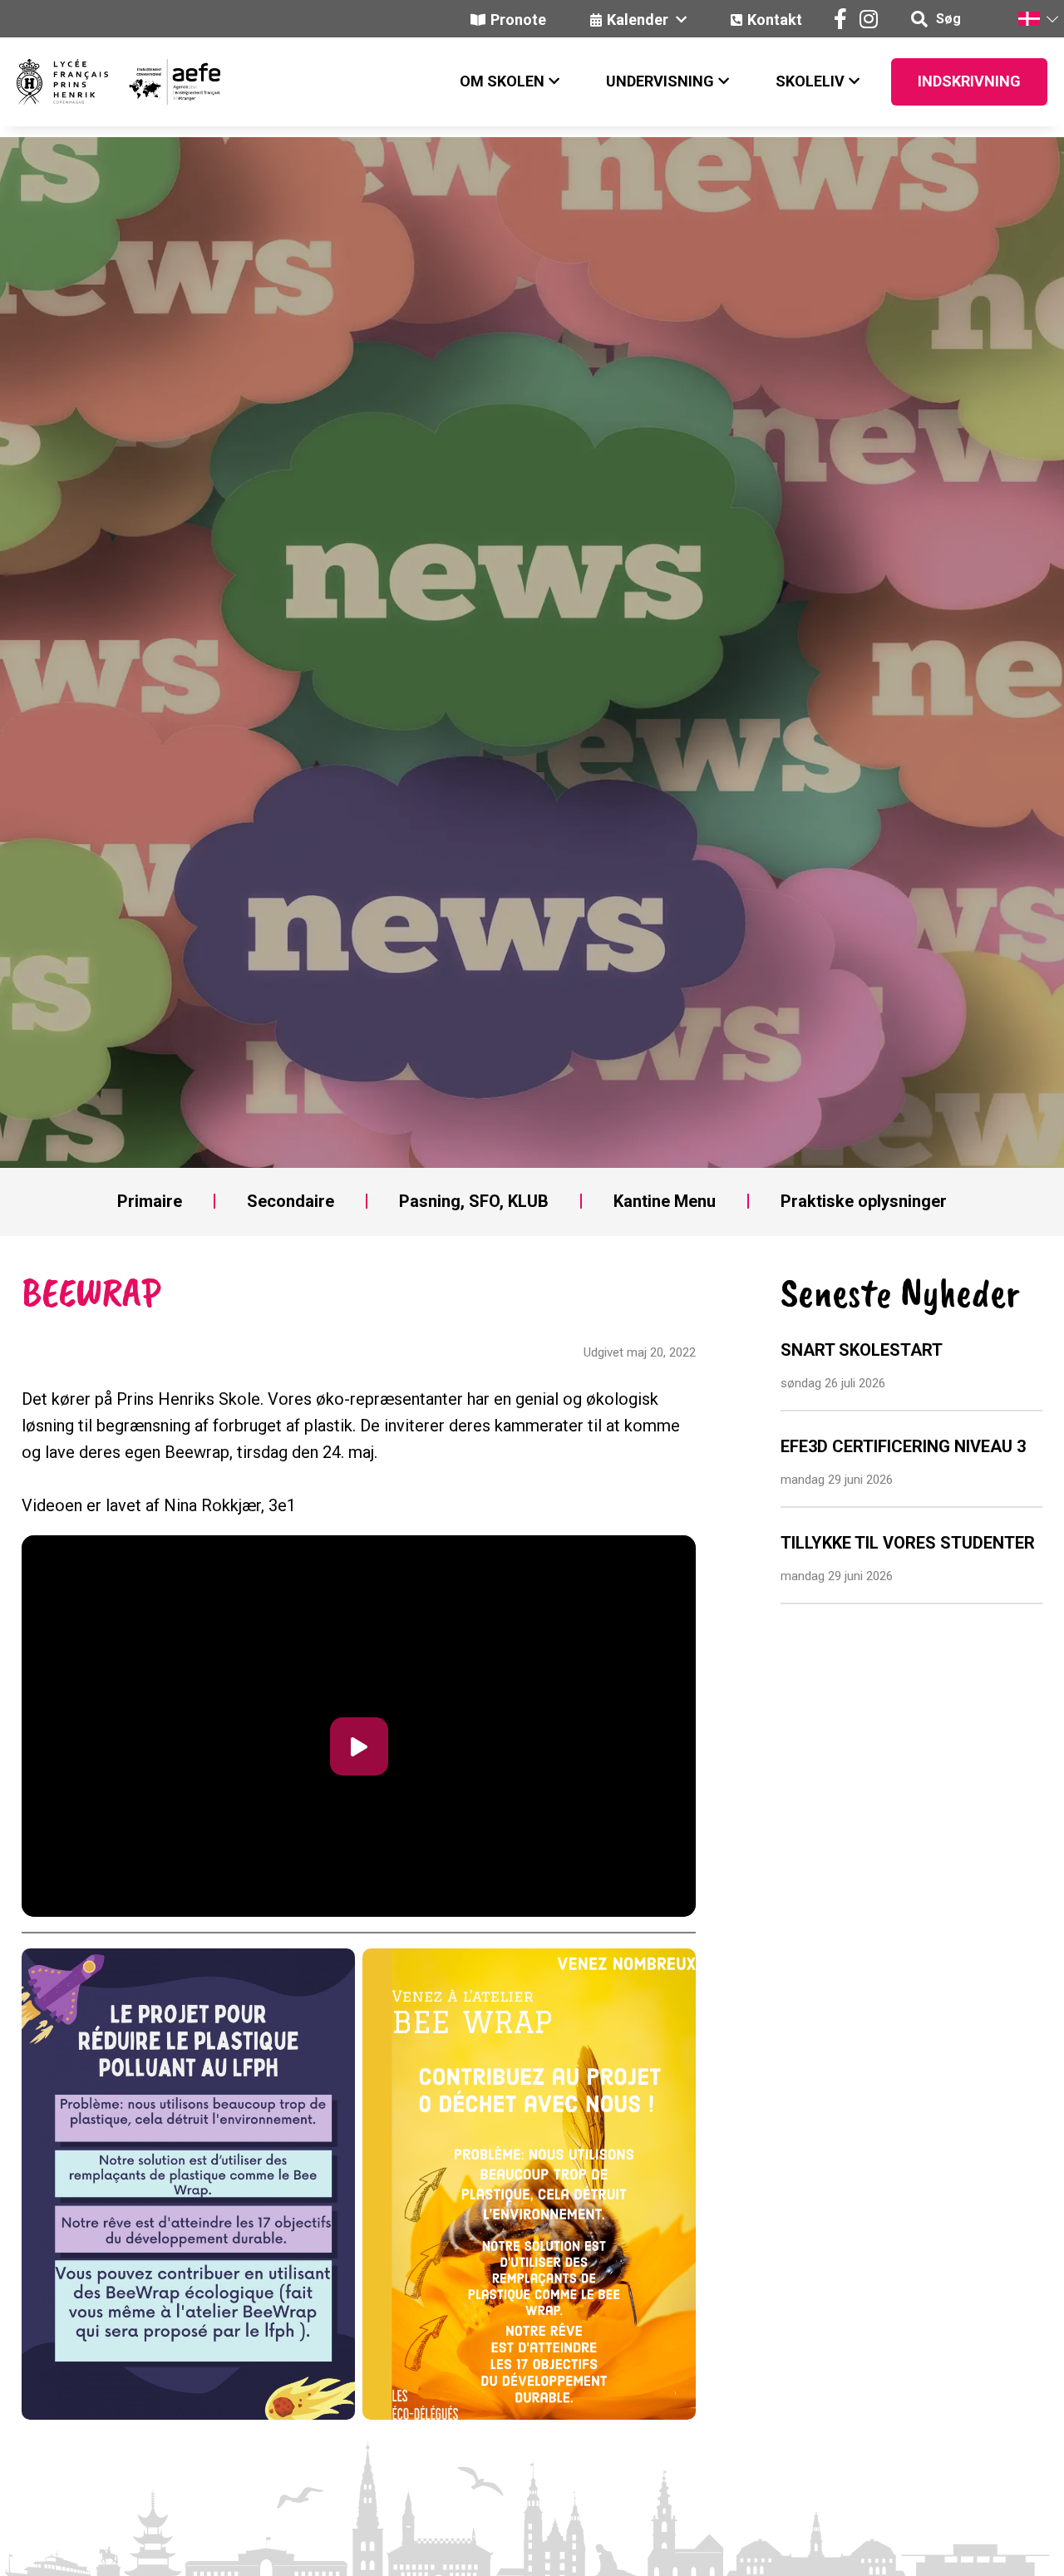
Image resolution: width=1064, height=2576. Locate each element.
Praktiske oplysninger (864, 1201)
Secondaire (291, 1201)
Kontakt (775, 20)
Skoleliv (810, 81)
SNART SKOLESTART (862, 1350)
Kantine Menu (665, 1201)
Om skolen (502, 81)
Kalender (639, 20)
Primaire (150, 1201)
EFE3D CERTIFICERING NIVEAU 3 (903, 1446)
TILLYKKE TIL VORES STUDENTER (908, 1543)
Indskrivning (969, 81)
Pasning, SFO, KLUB (474, 1201)
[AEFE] (164, 82)
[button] (1037, 19)
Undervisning (660, 81)
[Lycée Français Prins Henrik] (62, 82)
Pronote (518, 20)
